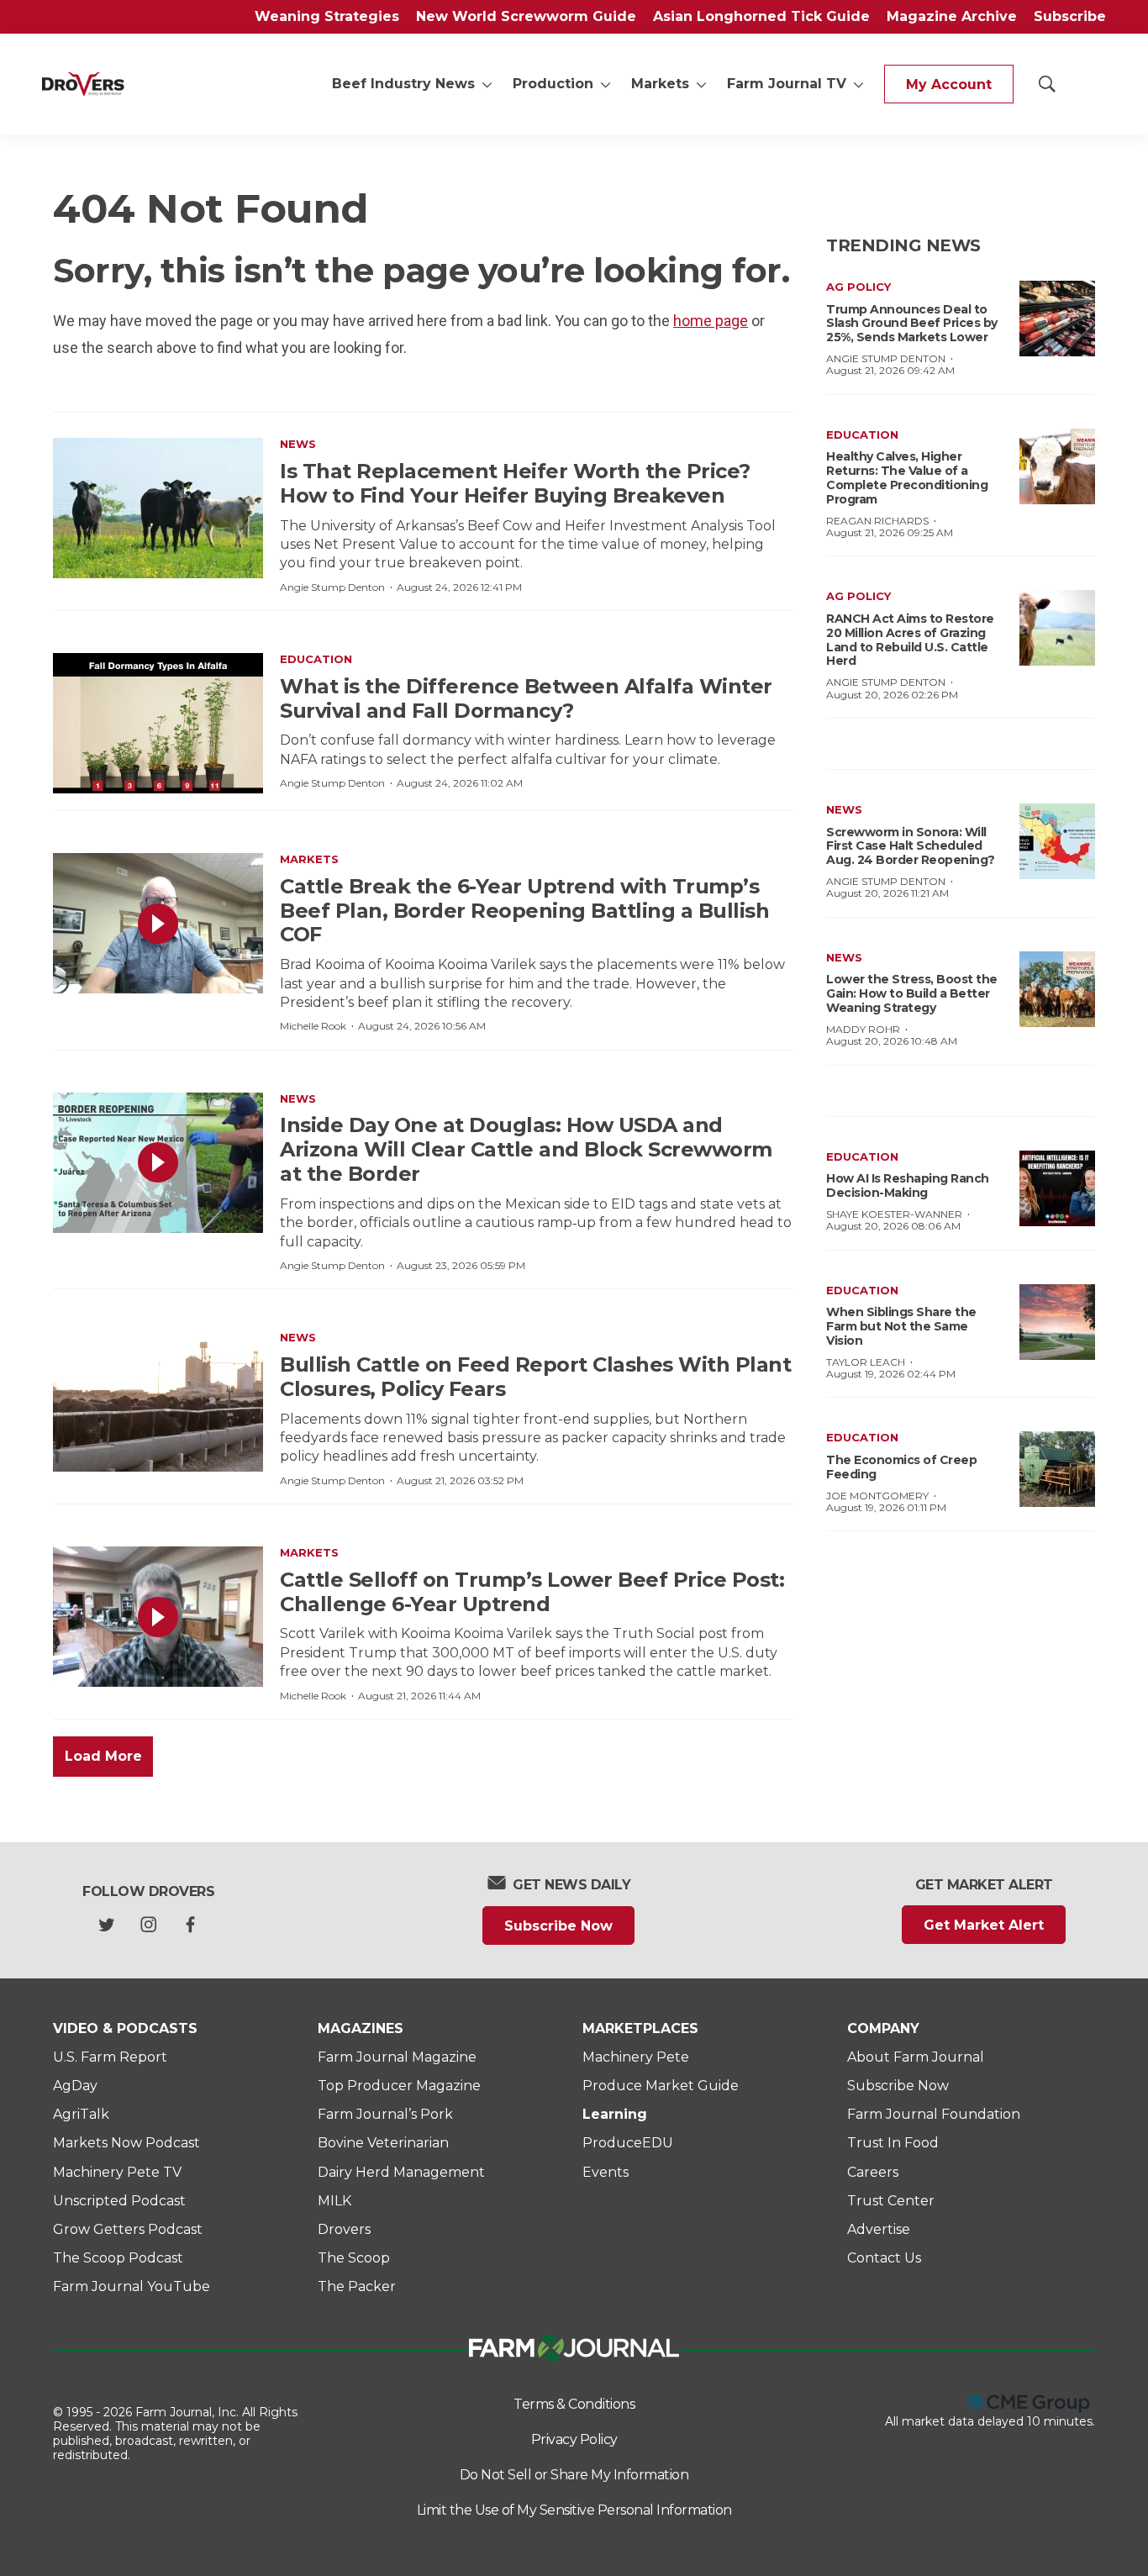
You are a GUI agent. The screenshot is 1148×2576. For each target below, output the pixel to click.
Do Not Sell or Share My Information (574, 2475)
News (298, 444)
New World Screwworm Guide (526, 16)
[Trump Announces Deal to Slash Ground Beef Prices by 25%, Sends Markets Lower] (1057, 319)
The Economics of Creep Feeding (901, 1467)
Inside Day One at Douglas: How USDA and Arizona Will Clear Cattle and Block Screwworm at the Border (526, 1149)
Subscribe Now (558, 1926)
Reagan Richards (877, 521)
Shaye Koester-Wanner (894, 1214)
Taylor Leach (866, 1362)
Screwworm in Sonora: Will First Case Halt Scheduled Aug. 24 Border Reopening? (911, 846)
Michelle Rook (313, 1026)
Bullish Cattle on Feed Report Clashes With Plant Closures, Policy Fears (535, 1377)
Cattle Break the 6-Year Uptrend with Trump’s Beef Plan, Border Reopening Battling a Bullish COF (524, 911)
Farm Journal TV (787, 84)
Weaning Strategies (327, 16)
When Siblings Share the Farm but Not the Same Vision (901, 1326)
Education (316, 659)
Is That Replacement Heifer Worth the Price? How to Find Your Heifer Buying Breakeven (515, 483)
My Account (949, 84)
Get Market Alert (984, 1925)
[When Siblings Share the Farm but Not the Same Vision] (1057, 1322)
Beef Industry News (403, 84)
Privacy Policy (574, 2439)
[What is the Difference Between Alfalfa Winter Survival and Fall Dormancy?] (158, 723)
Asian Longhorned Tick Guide (761, 16)
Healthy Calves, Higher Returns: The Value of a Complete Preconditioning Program (907, 477)
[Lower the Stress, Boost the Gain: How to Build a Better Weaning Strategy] (1057, 989)
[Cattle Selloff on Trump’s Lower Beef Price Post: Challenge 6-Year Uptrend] (158, 1617)
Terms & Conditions (574, 2404)
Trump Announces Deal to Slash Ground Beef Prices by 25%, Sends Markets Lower (912, 324)
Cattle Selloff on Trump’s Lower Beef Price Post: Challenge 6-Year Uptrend (532, 1592)
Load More (103, 1756)
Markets (660, 84)
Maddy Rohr (863, 1029)
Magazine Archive (952, 16)
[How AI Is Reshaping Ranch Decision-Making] (1057, 1188)
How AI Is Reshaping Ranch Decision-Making (908, 1185)
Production (553, 84)
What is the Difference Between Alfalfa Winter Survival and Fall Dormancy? (526, 698)
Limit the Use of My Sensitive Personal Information (574, 2510)
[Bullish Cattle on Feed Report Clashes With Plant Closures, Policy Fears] (158, 1401)
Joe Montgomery (877, 1496)
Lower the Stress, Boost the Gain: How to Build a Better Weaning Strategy (912, 993)
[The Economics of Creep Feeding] (1057, 1469)
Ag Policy (858, 287)
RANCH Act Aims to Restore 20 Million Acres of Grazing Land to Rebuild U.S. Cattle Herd (910, 640)
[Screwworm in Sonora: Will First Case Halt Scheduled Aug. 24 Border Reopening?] (1057, 841)
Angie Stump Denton (332, 587)
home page (711, 321)
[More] (487, 84)
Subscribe (1070, 16)
